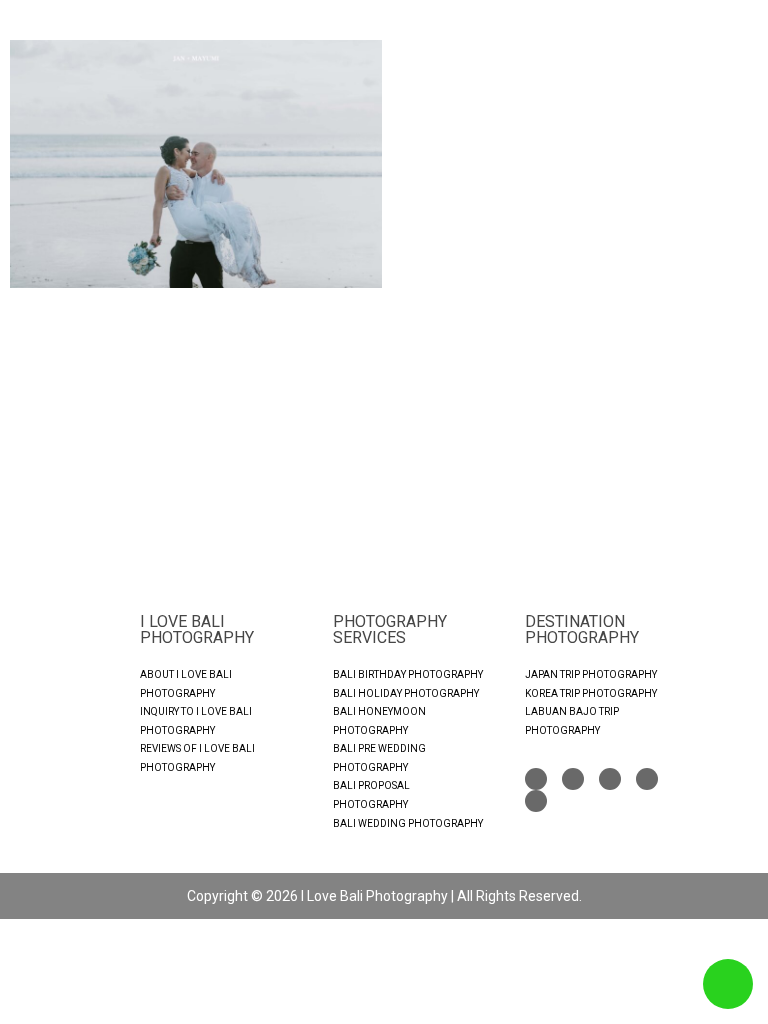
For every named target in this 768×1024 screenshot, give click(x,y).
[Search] (536, 801)
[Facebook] (536, 779)
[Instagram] (573, 779)
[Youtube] (610, 779)
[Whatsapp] (647, 779)
